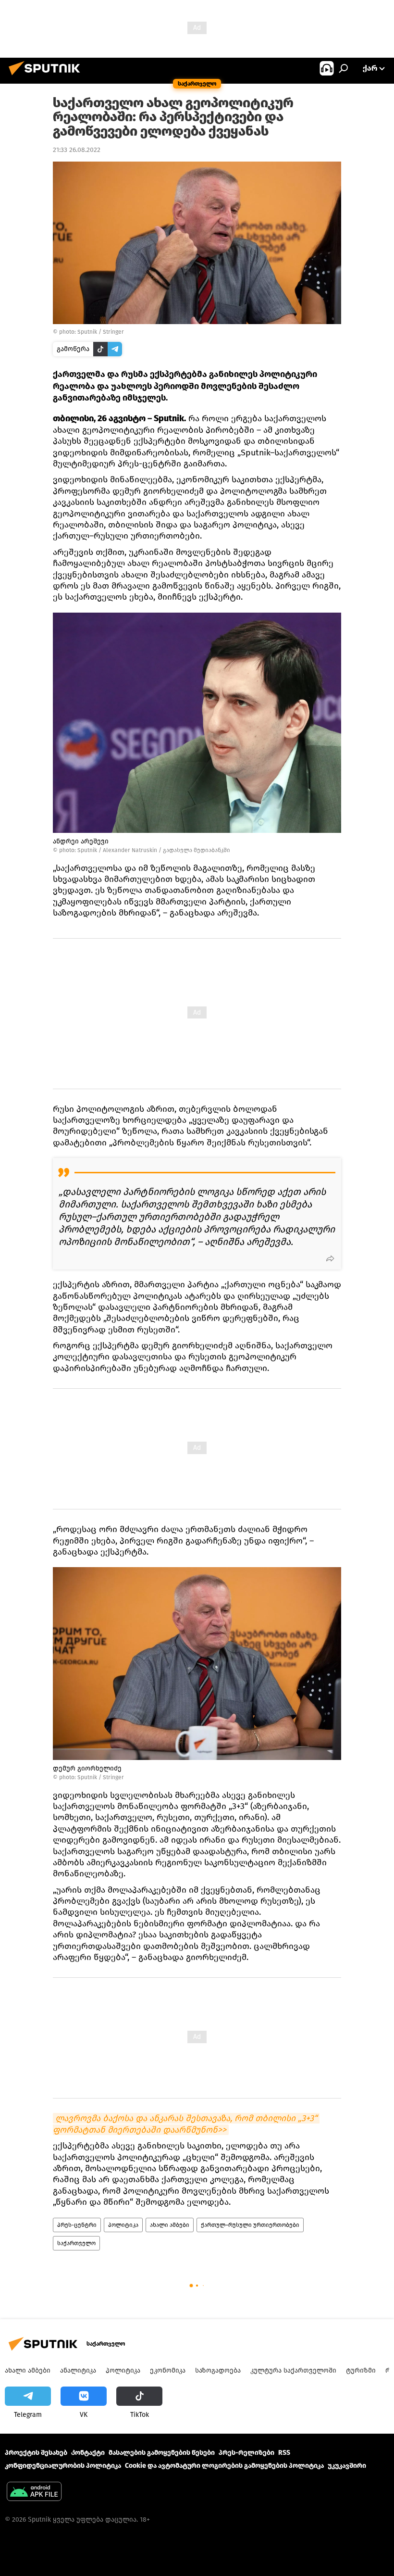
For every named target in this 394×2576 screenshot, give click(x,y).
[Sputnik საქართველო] (47, 77)
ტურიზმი (361, 2370)
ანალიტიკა (78, 2370)
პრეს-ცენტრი (77, 2225)
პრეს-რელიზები (246, 2453)
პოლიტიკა (123, 2225)
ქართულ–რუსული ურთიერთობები (250, 2225)
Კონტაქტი (88, 2453)
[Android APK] (34, 2493)
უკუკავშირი (347, 2466)
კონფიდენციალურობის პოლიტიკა (63, 2466)
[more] (330, 1258)
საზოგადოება (218, 2370)
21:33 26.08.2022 (77, 150)
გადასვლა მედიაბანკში (197, 850)
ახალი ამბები (170, 2225)
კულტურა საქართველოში (293, 2370)
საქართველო (76, 2243)
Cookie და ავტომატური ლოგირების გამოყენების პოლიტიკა (224, 2466)
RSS (284, 2453)
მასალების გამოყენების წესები (162, 2453)
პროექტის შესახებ (36, 2453)
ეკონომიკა (168, 2370)
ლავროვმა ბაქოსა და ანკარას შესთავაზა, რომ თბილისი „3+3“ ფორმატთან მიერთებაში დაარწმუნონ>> (186, 2124)
